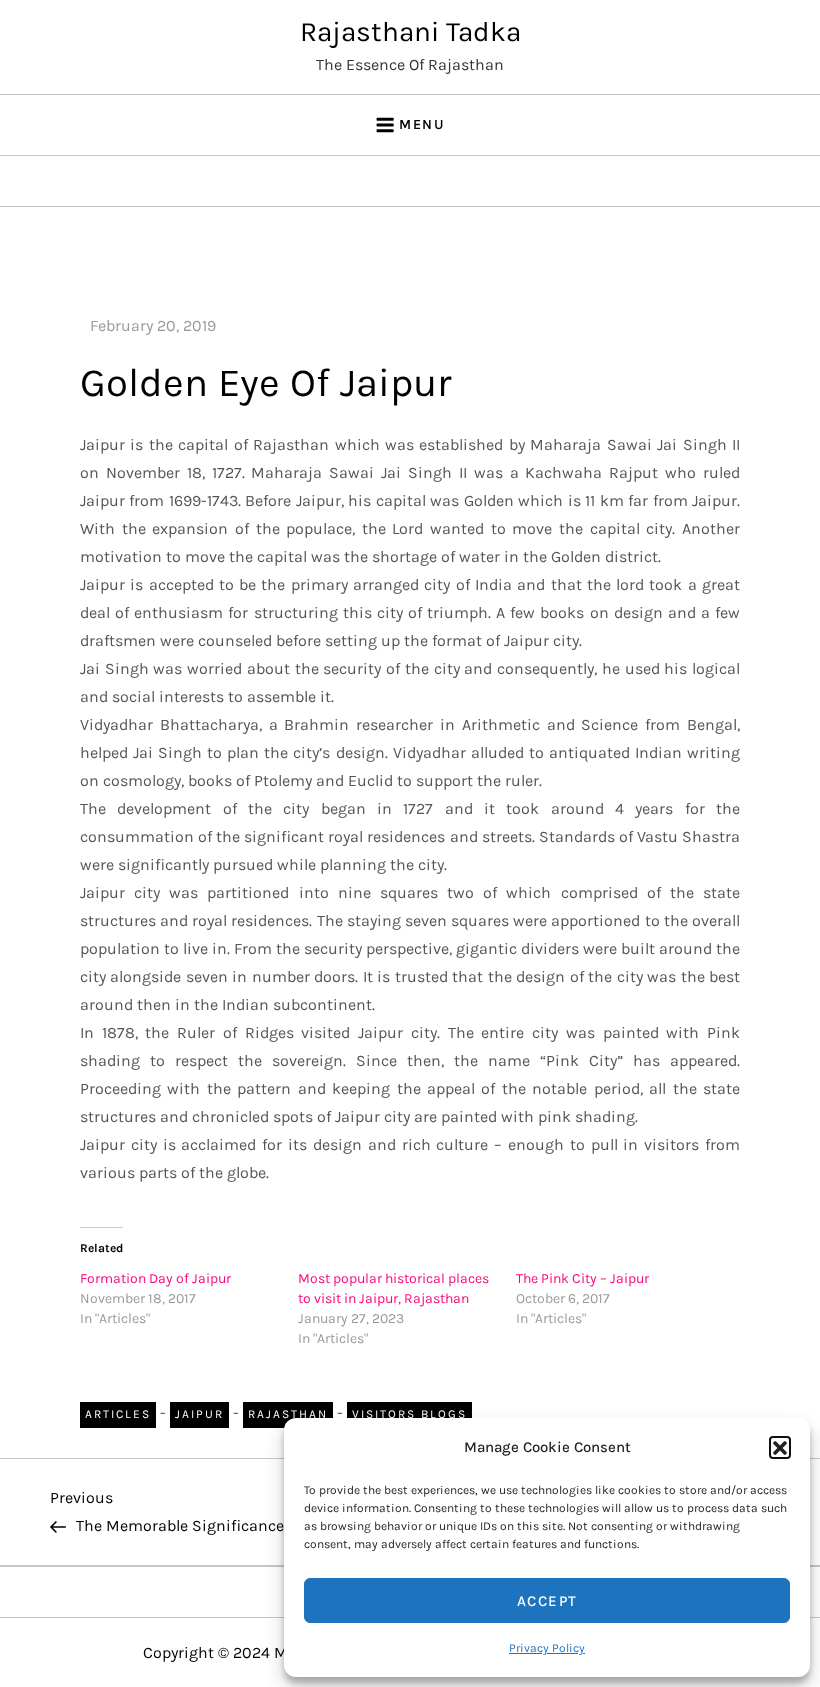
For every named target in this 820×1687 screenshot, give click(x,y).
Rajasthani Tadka (410, 31)
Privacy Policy (547, 1648)
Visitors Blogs (409, 1414)
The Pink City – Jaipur (582, 1278)
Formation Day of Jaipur (155, 1278)
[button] (780, 1447)
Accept (547, 1601)
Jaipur (199, 1414)
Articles (118, 1414)
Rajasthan (288, 1414)
